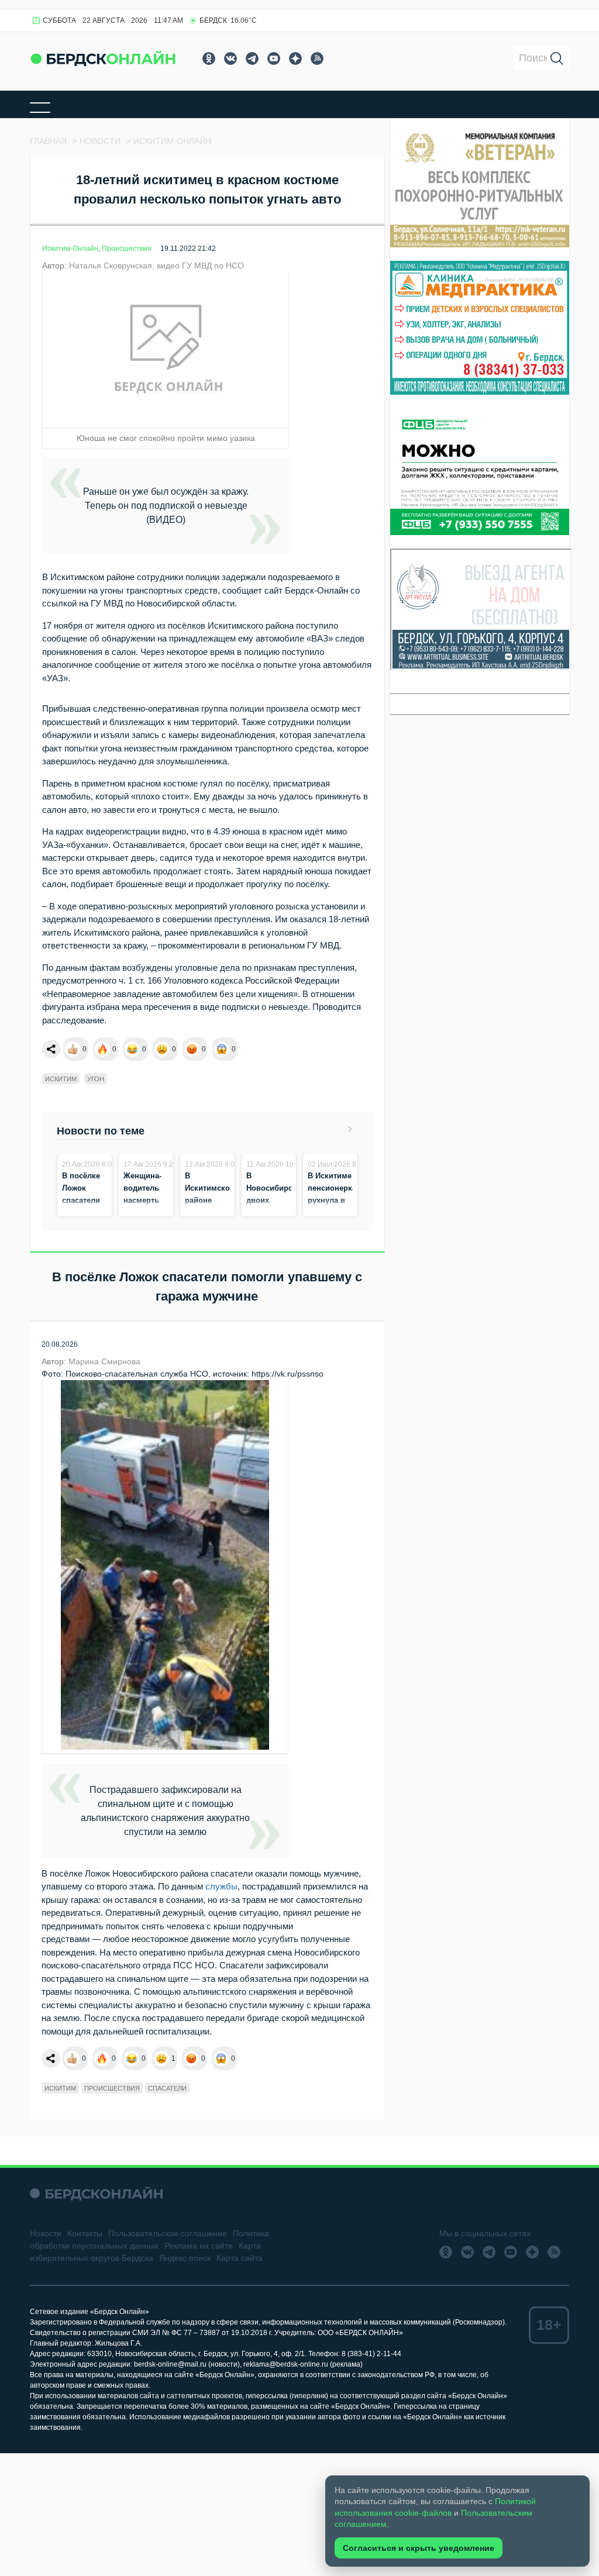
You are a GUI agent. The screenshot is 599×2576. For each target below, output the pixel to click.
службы (221, 1886)
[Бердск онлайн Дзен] (295, 58)
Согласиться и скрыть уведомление (419, 2548)
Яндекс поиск (185, 2258)
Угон (96, 1079)
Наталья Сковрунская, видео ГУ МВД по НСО (156, 265)
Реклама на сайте (199, 2246)
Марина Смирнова (104, 1361)
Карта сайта (240, 2258)
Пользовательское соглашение (168, 2233)
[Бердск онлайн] (103, 58)
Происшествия (127, 249)
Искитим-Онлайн (70, 249)
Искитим (61, 1079)
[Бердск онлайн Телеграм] (252, 58)
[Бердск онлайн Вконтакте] (230, 58)
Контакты (85, 2233)
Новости (46, 2233)
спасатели (167, 2088)
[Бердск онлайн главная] (96, 2193)
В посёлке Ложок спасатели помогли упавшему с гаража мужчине (84, 1213)
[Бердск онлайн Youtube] (274, 58)
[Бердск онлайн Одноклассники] (209, 58)
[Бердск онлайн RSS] (317, 58)
